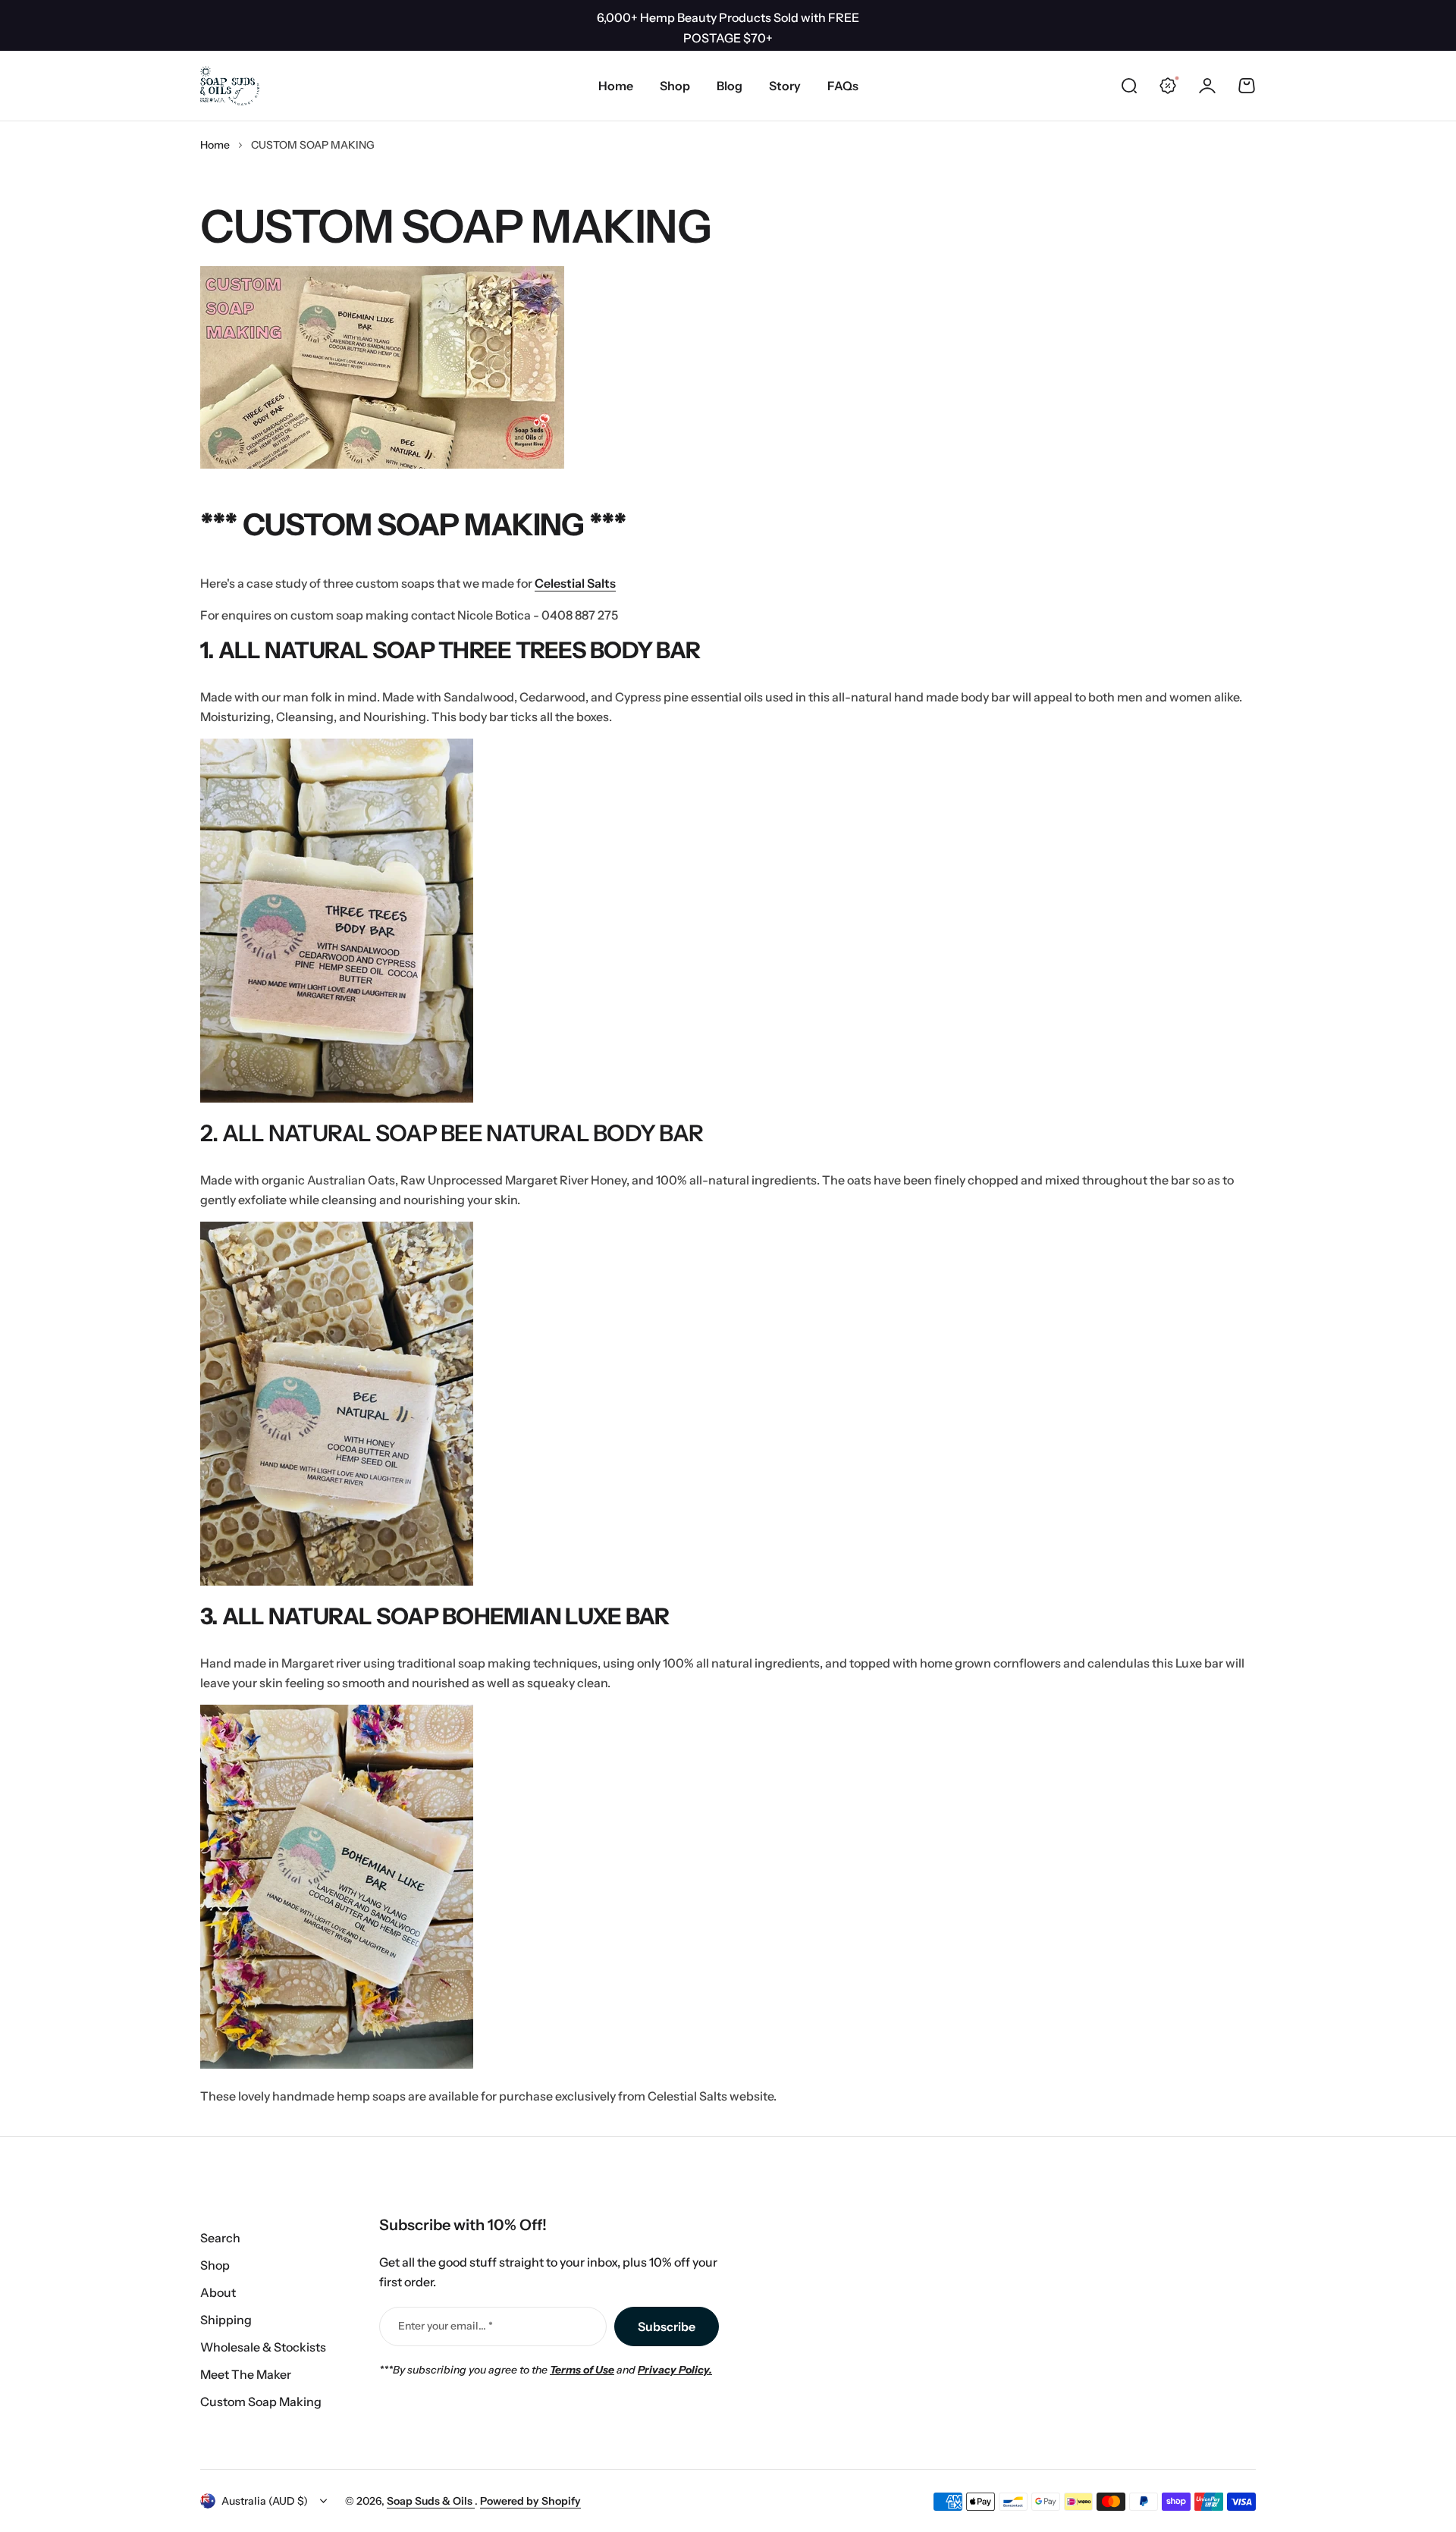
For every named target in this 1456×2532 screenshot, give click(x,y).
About (218, 2292)
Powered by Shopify (530, 2501)
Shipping (226, 2320)
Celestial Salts (575, 583)
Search (220, 2238)
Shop (215, 2265)
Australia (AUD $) (265, 2501)
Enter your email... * (446, 2326)
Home (215, 145)
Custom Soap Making (261, 2402)
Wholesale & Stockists (263, 2347)
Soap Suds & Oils (431, 2501)
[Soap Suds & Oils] (230, 86)
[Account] (1207, 86)
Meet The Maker (246, 2374)
